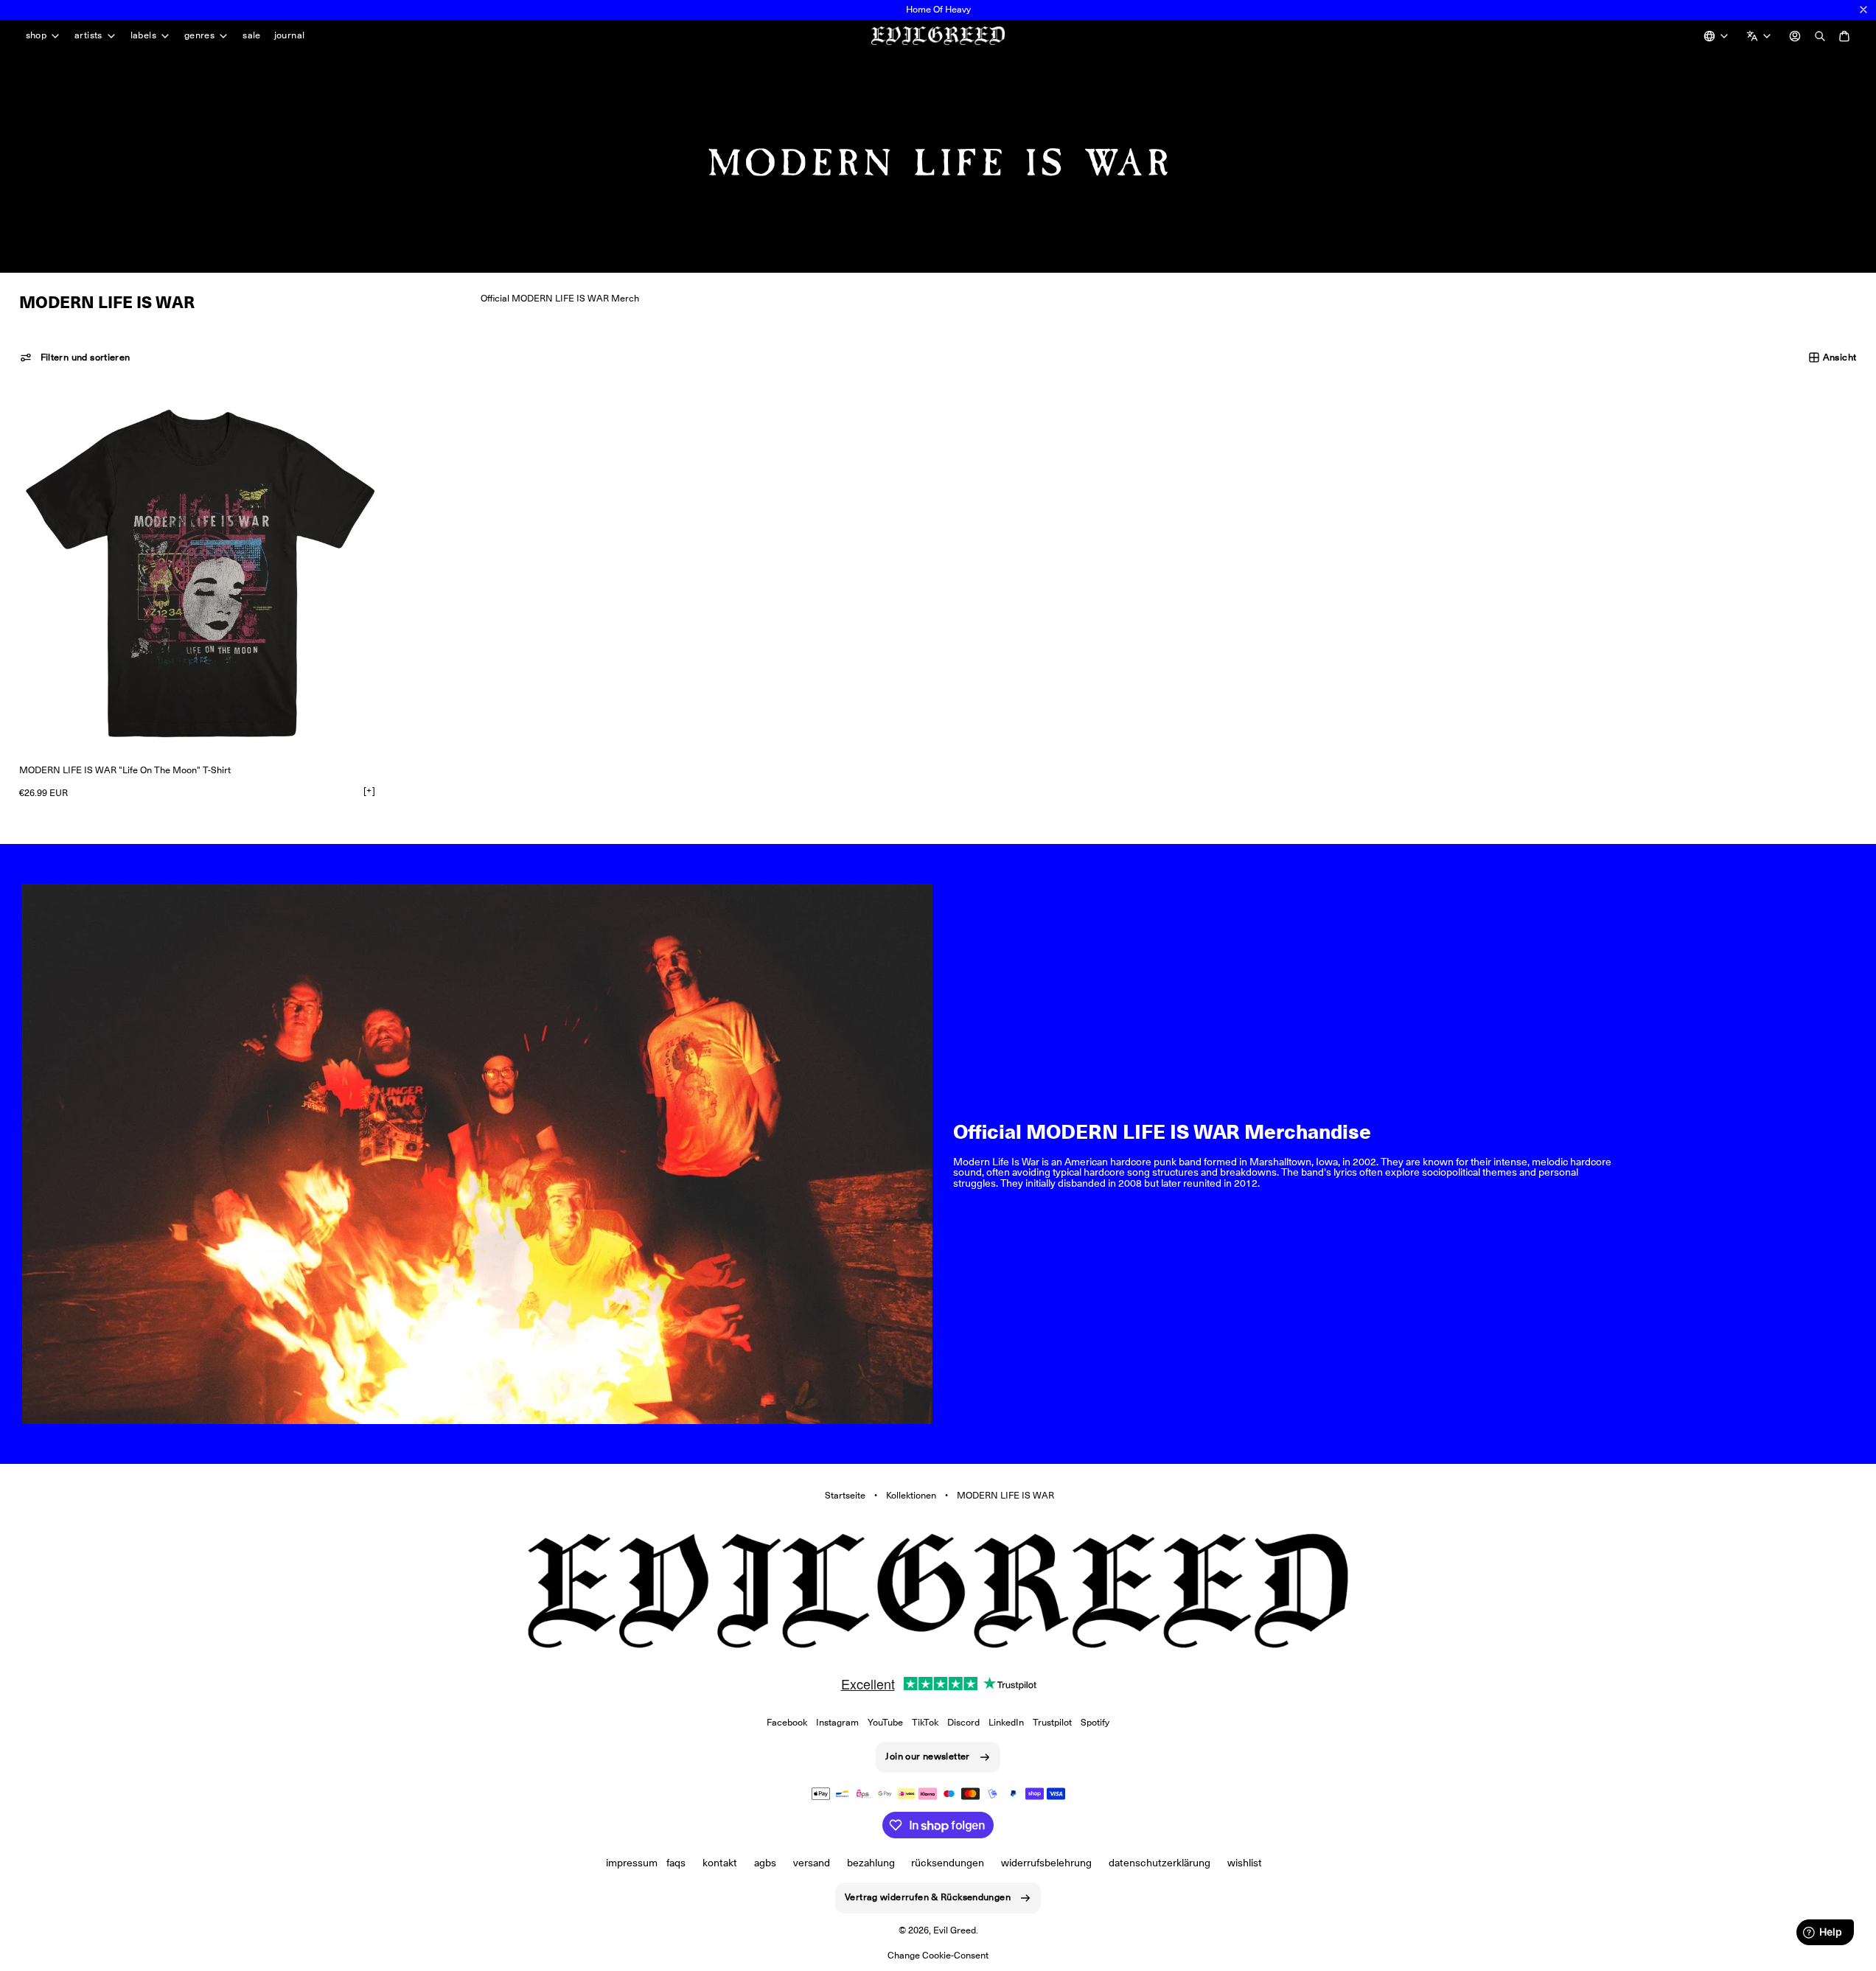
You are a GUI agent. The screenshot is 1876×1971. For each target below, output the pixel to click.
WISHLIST (1245, 1863)
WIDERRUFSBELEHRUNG (1046, 1863)
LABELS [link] (143, 36)
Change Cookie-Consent (938, 1955)
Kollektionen (911, 1495)
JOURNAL (290, 35)
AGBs (765, 1863)
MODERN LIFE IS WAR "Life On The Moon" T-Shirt (125, 770)
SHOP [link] (36, 36)
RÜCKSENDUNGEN (948, 1863)
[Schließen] (1863, 10)
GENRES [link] (199, 36)
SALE (252, 35)
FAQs (676, 1863)
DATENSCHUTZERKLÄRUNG (1160, 1863)
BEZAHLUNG (871, 1863)
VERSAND (812, 1863)
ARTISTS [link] (88, 36)
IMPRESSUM (632, 1863)
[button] (75, 357)
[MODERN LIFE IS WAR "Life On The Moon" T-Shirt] (200, 573)
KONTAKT (720, 1863)
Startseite (845, 1495)
